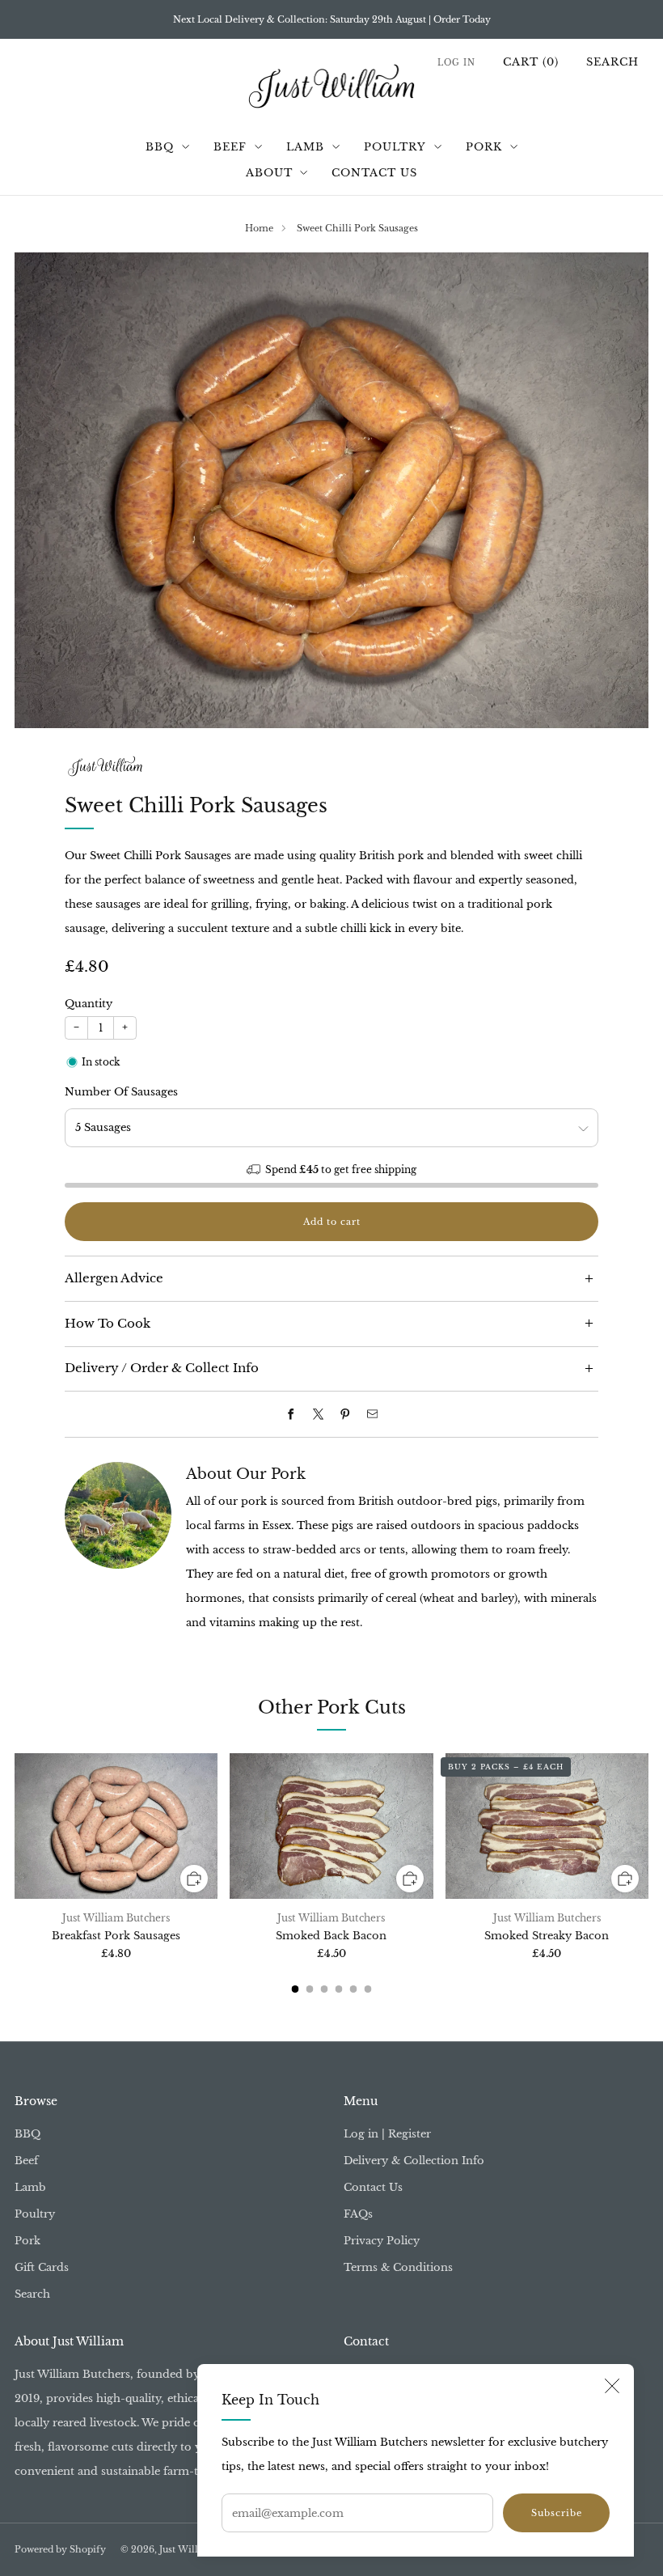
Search (612, 62)
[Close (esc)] (612, 2386)
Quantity (89, 1004)
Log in (456, 63)
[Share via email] (372, 1414)
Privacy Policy (382, 2241)
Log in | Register (387, 2134)
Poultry (395, 147)
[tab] (296, 1989)
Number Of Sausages (121, 1092)
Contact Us (374, 173)
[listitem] (332, 19)
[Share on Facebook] (291, 1414)
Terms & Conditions (398, 2267)
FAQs (358, 2214)
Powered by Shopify (60, 2550)
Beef (230, 147)
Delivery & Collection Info (414, 2161)
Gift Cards (42, 2267)
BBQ (160, 147)
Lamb (305, 147)
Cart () (531, 62)
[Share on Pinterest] (345, 1414)
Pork (484, 147)
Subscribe (557, 2513)
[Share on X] (318, 1414)
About (269, 173)
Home (259, 228)
